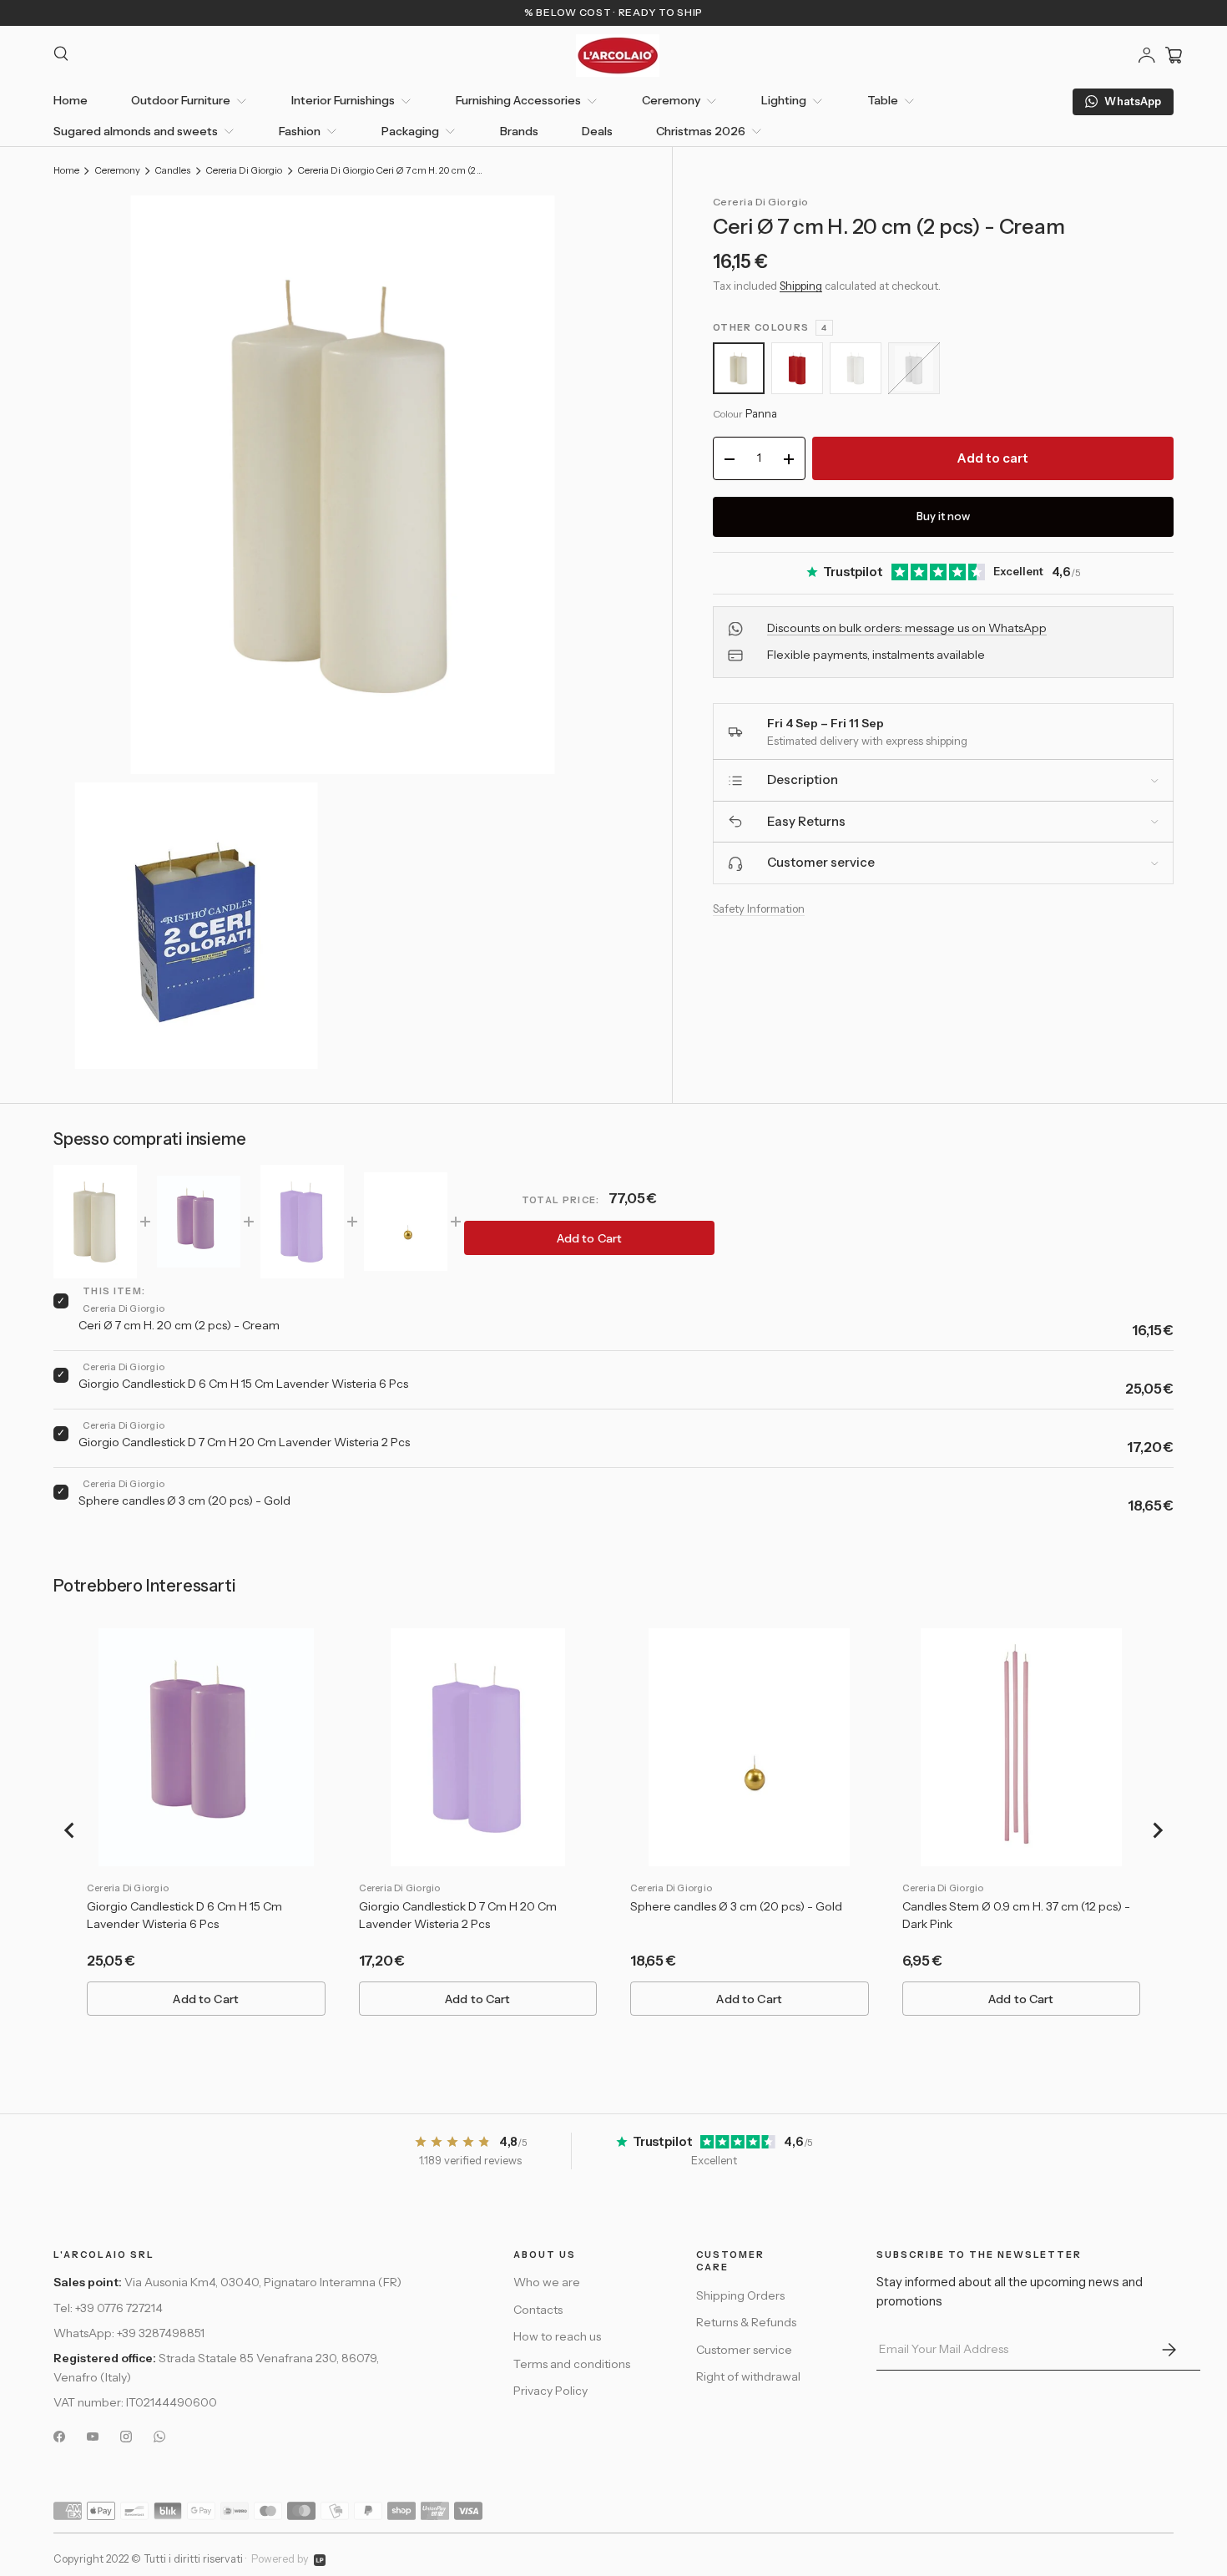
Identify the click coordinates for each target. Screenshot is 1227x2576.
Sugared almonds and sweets (136, 131)
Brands (519, 131)
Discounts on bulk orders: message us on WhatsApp (907, 628)
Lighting (784, 100)
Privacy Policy (550, 2391)
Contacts (538, 2310)
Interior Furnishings (343, 100)
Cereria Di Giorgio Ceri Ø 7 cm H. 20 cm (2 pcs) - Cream (391, 171)
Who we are (547, 2282)
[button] (1174, 55)
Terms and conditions (572, 2364)
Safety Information (759, 908)
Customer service (744, 2350)
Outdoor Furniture (181, 100)
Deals (597, 131)
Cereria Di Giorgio (244, 171)
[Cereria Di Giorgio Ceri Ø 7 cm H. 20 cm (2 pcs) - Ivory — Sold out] (914, 368)
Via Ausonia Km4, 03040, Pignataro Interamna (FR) (263, 2282)
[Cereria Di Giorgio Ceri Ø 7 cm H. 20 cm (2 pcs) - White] (856, 368)
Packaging (410, 131)
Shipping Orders (740, 2295)
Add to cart (993, 459)
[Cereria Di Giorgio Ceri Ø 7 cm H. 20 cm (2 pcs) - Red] (797, 368)
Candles (172, 171)
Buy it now (943, 517)
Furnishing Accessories (518, 100)
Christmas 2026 (701, 131)
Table (883, 100)
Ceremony (671, 100)
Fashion (300, 131)
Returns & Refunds (746, 2322)
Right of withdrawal (748, 2376)
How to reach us (557, 2336)
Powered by (280, 2559)
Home (71, 100)
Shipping (801, 286)
